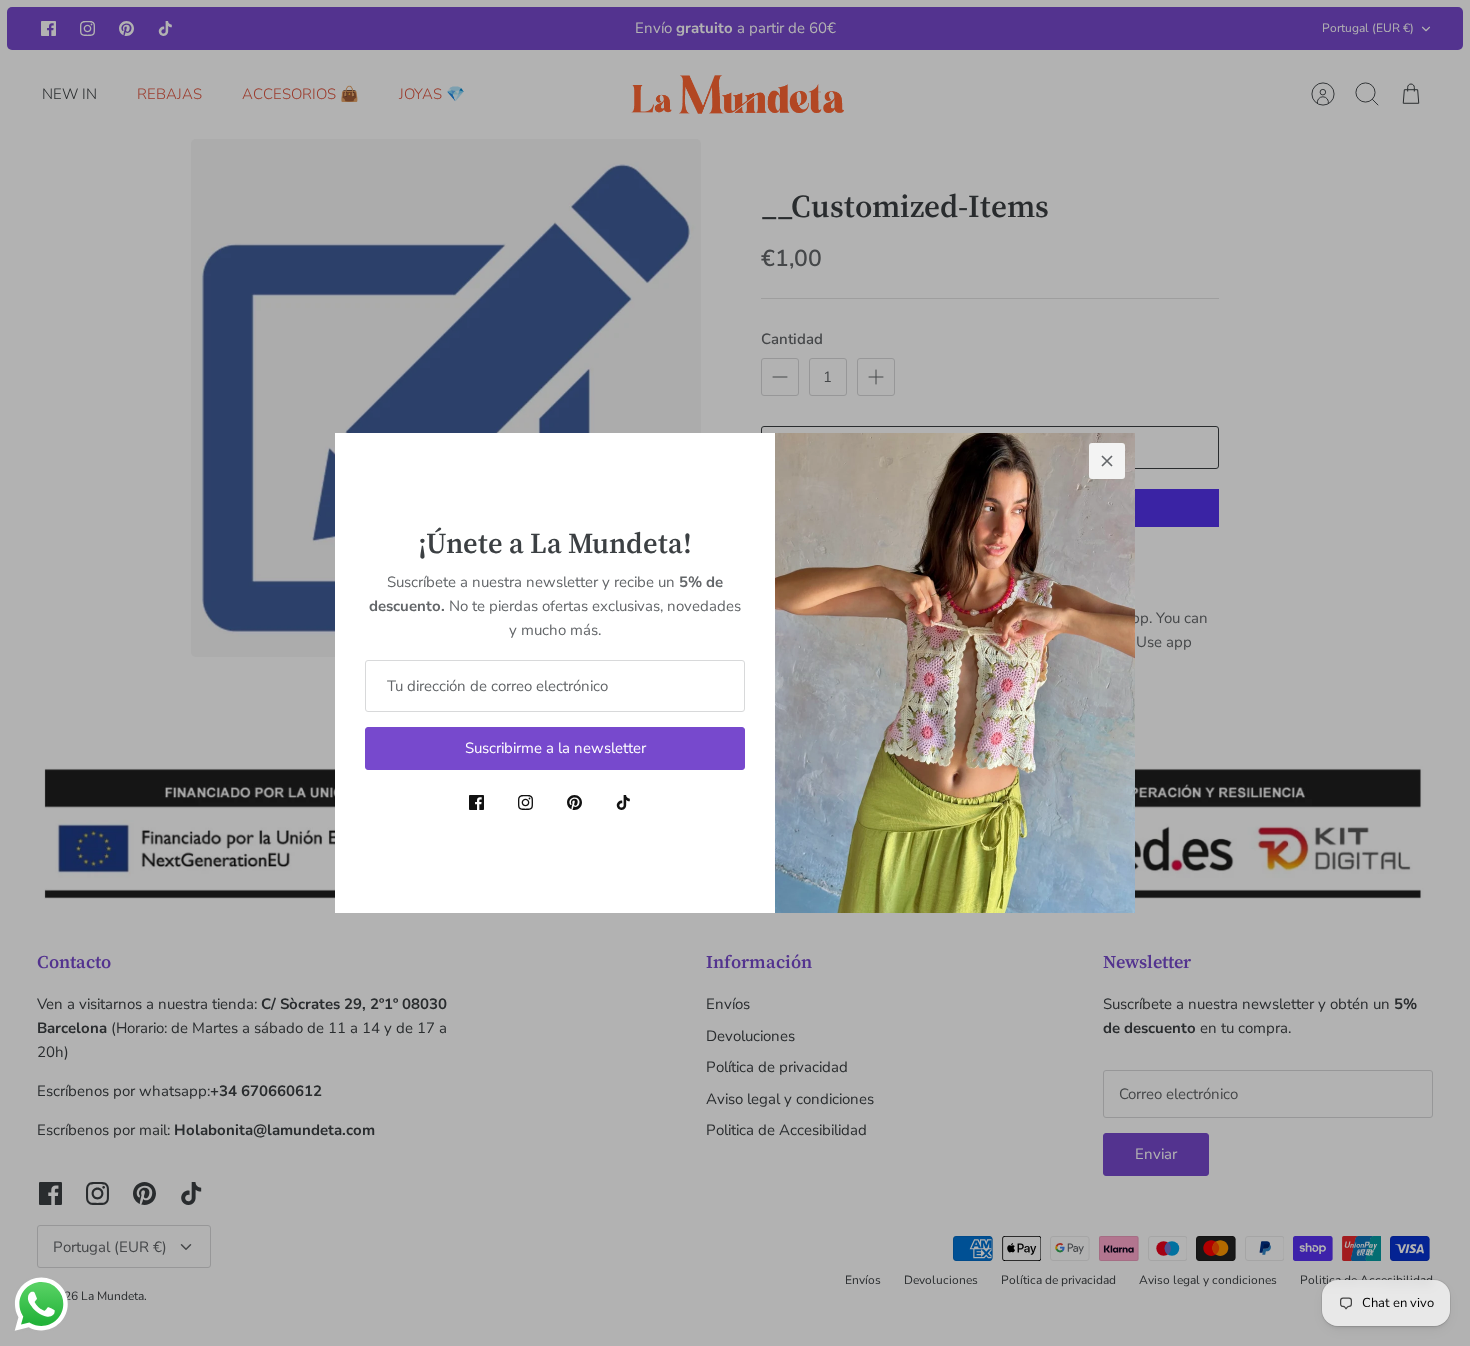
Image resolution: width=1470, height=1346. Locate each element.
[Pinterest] (574, 802)
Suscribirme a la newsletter (555, 748)
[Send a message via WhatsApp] (41, 1304)
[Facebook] (476, 802)
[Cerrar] (1107, 461)
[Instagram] (525, 802)
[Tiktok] (623, 802)
